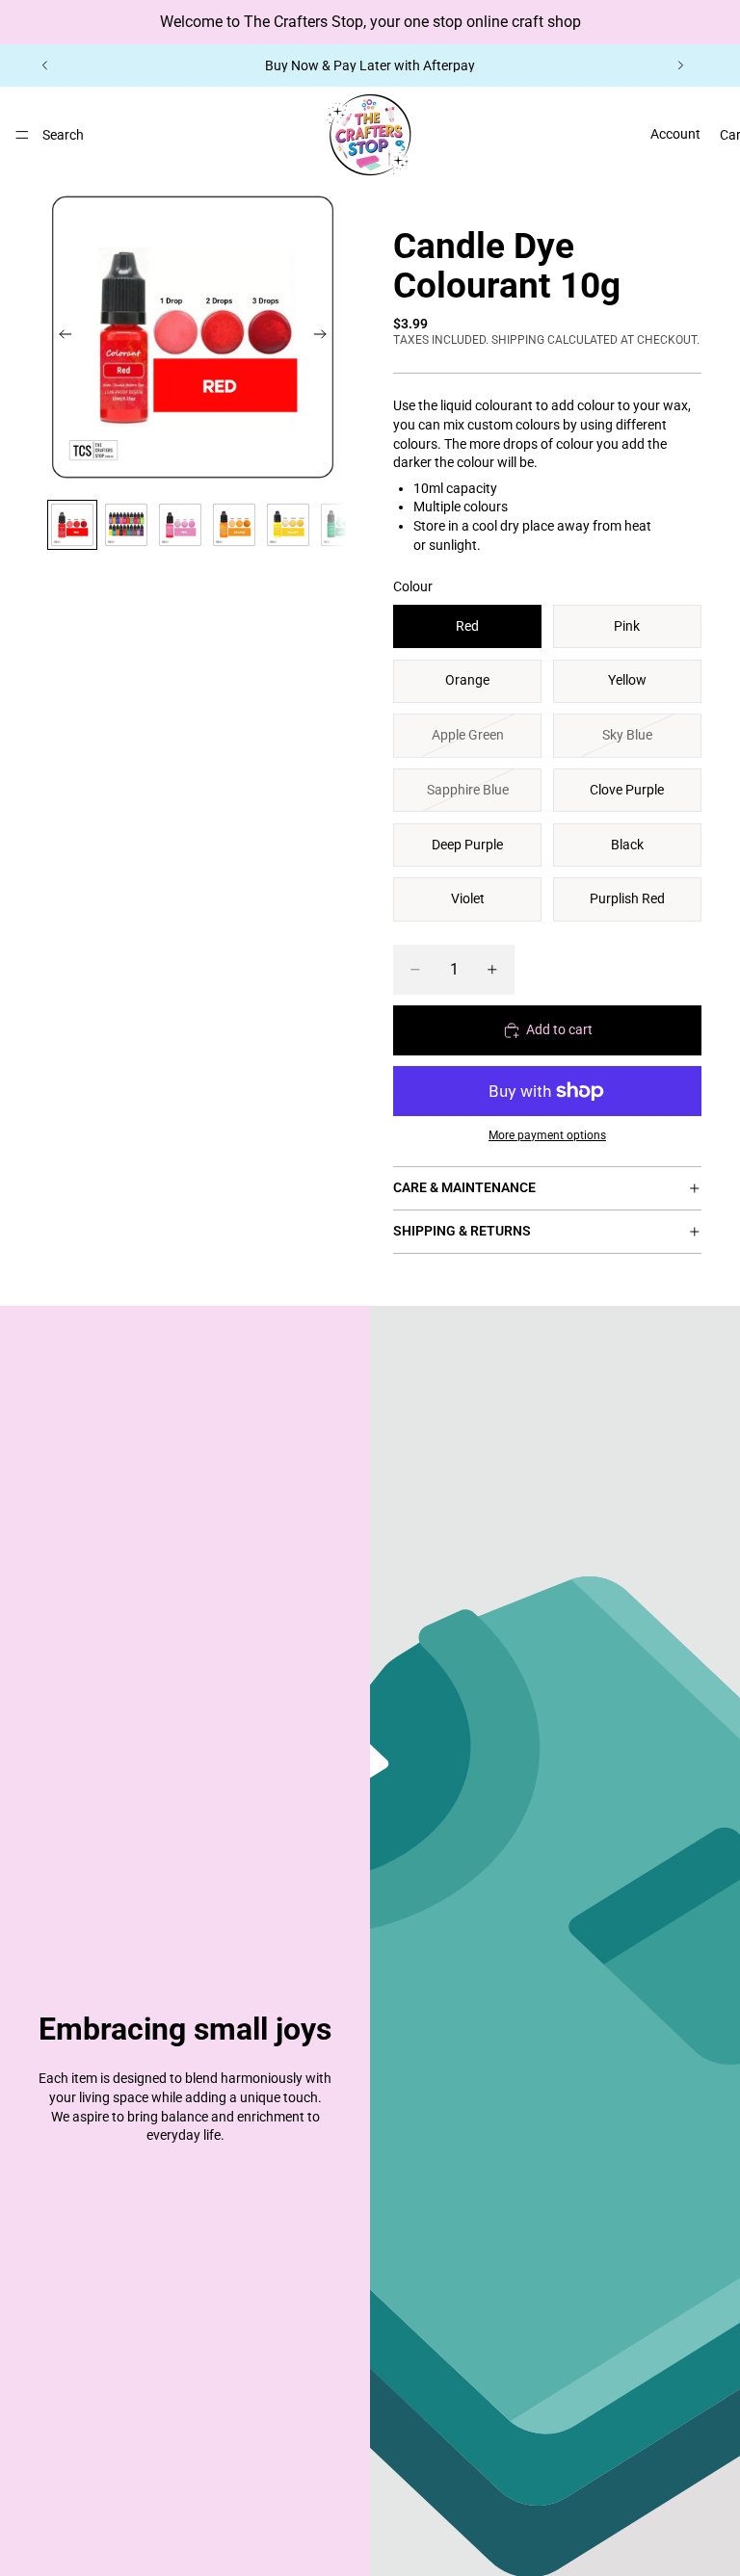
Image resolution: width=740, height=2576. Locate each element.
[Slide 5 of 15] (288, 525)
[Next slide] (680, 65)
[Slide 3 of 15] (180, 525)
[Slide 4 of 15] (234, 525)
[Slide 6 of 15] (342, 525)
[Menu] (22, 135)
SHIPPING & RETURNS (462, 1231)
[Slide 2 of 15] (126, 525)
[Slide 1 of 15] (72, 525)
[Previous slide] (45, 65)
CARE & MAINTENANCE (464, 1187)
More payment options (547, 1135)
